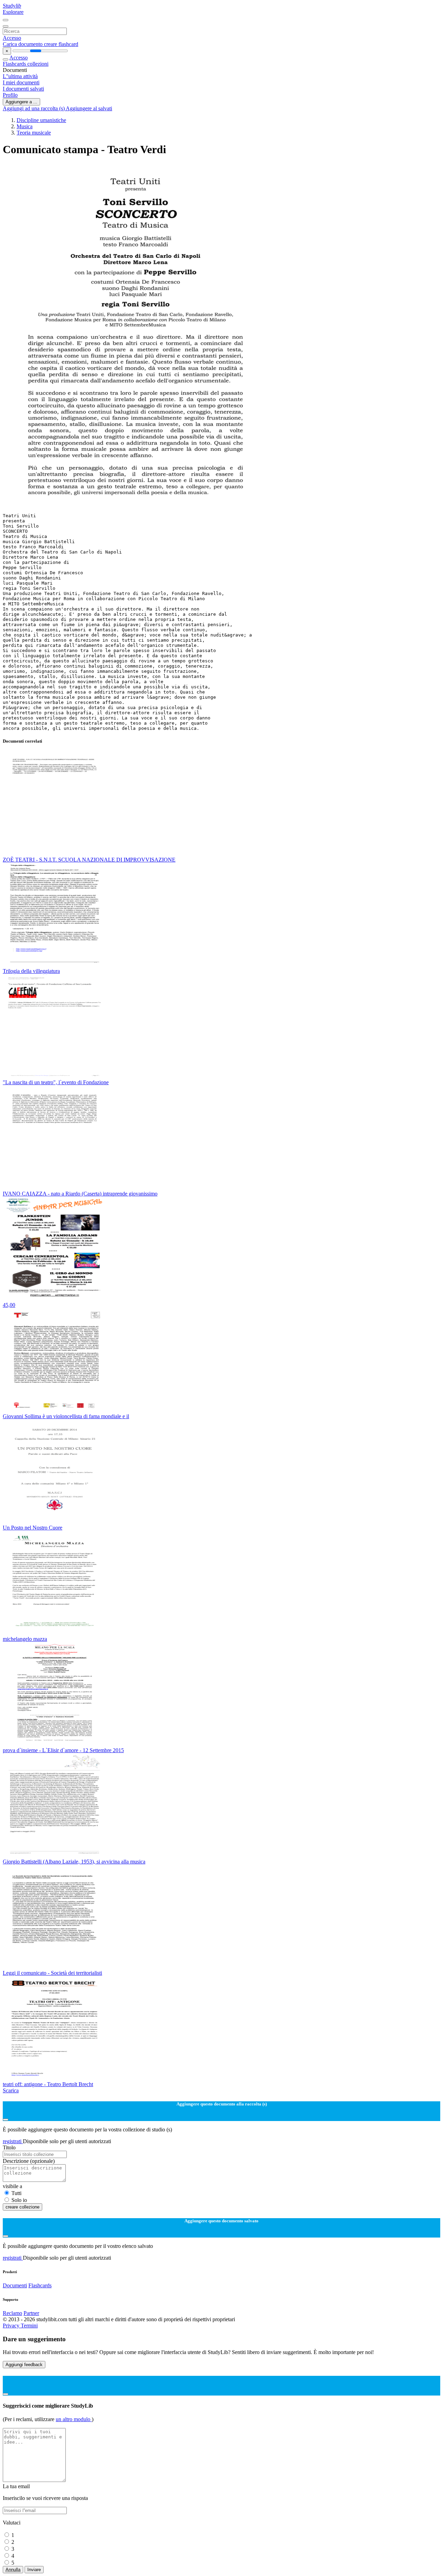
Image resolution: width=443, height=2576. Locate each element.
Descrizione (29, 2161)
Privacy (12, 2326)
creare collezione (22, 2207)
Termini (29, 2326)
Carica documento (23, 44)
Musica (25, 126)
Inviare (34, 2570)
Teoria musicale (34, 133)
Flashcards (15, 64)
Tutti (16, 2193)
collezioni (38, 64)
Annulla (13, 2570)
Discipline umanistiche (41, 120)
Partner (31, 2313)
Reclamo (12, 2313)
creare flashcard (61, 44)
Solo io (19, 2200)
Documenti (15, 2285)
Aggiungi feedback (24, 2365)
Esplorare (13, 12)
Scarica (11, 2090)
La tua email (16, 2486)
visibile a (12, 2186)
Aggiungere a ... (21, 102)
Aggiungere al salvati (89, 108)
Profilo (10, 95)
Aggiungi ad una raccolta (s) (34, 108)
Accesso (12, 38)
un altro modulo (74, 2419)
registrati (13, 2141)
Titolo (9, 2147)
